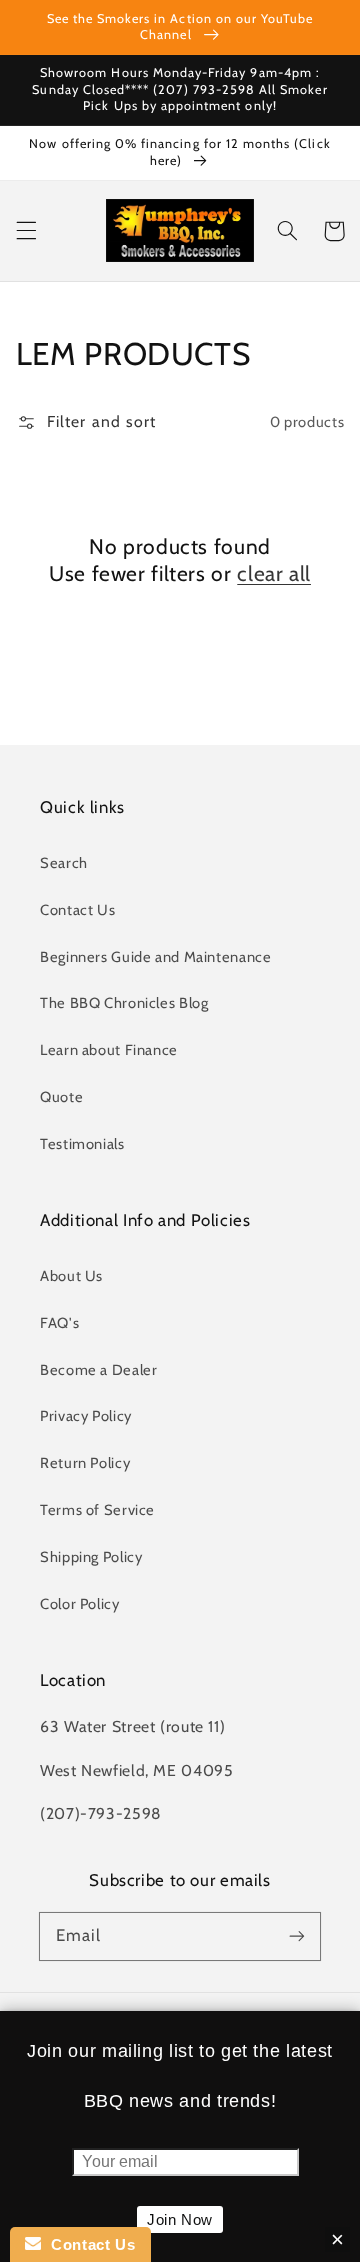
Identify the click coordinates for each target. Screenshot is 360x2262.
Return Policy (85, 1463)
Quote (61, 1097)
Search (64, 863)
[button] (26, 231)
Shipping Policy (91, 1557)
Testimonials (82, 1144)
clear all (274, 573)
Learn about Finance (109, 1050)
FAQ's (59, 1323)
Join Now (180, 2219)
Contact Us (77, 910)
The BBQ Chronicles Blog (124, 1003)
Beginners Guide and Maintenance (156, 957)
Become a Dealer (98, 1370)
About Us (71, 1276)
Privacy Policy (86, 1416)
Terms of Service (97, 1510)
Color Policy (80, 1604)
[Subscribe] (297, 1936)
